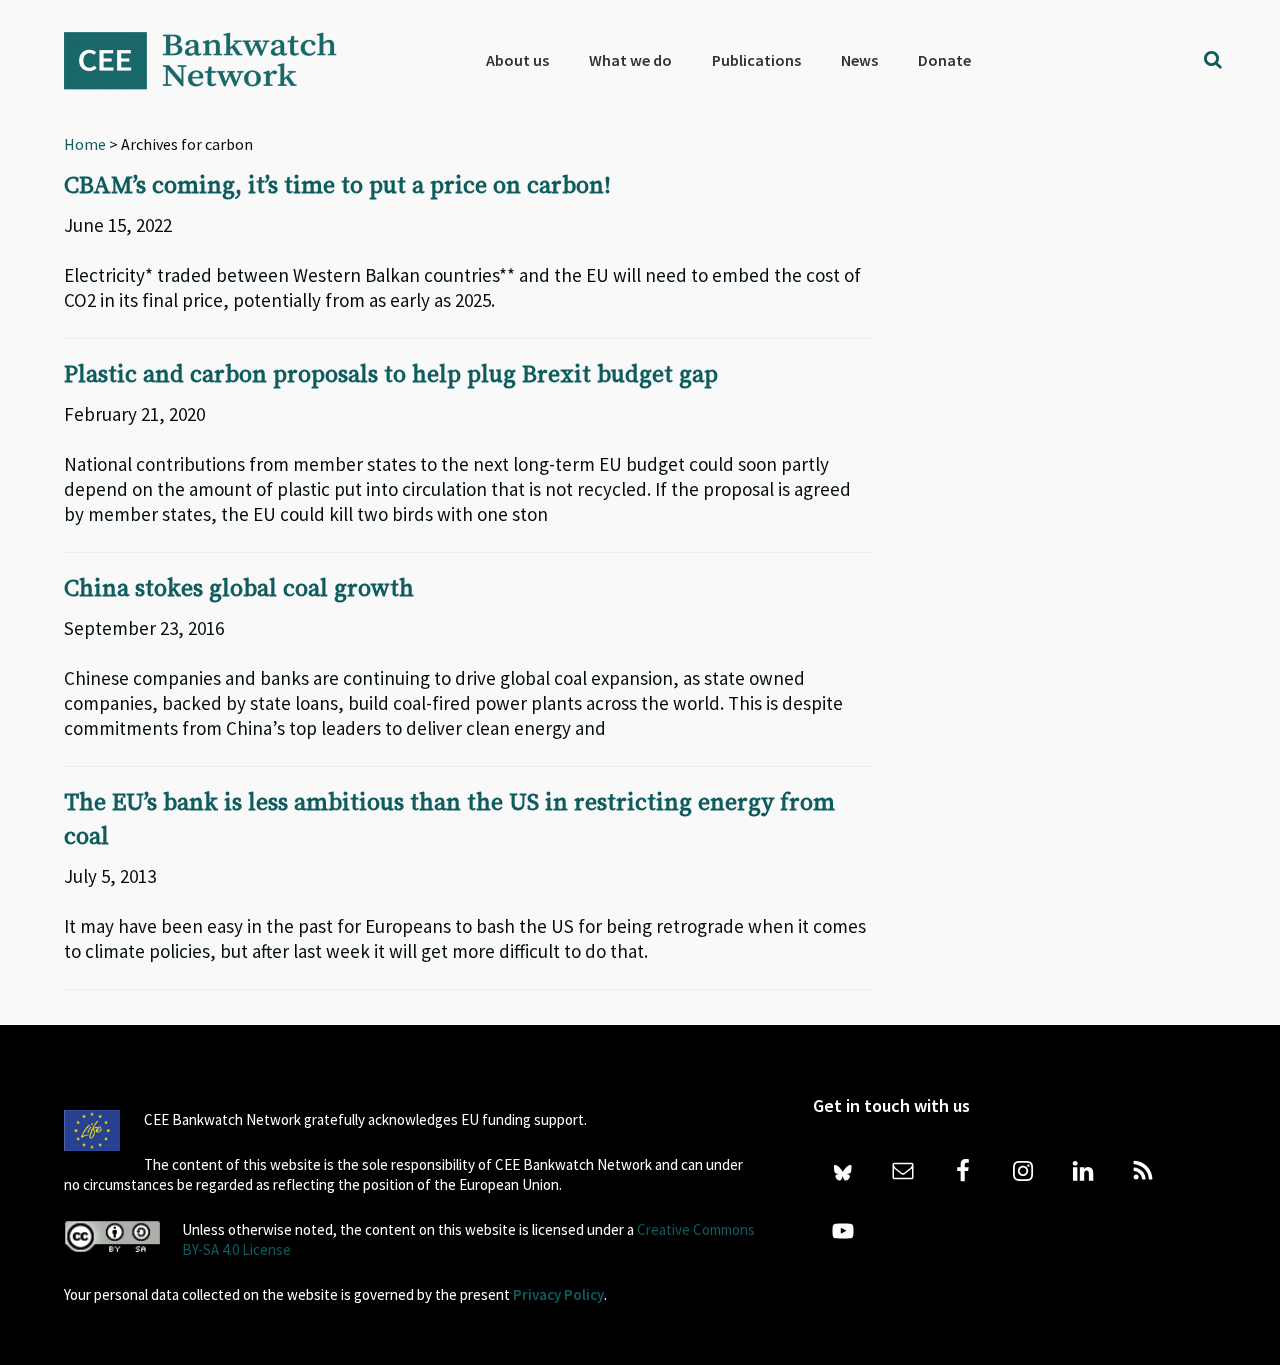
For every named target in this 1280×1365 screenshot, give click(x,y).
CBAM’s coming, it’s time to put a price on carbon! (337, 186)
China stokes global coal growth (239, 589)
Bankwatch (214, 60)
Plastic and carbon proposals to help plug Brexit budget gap (391, 375)
